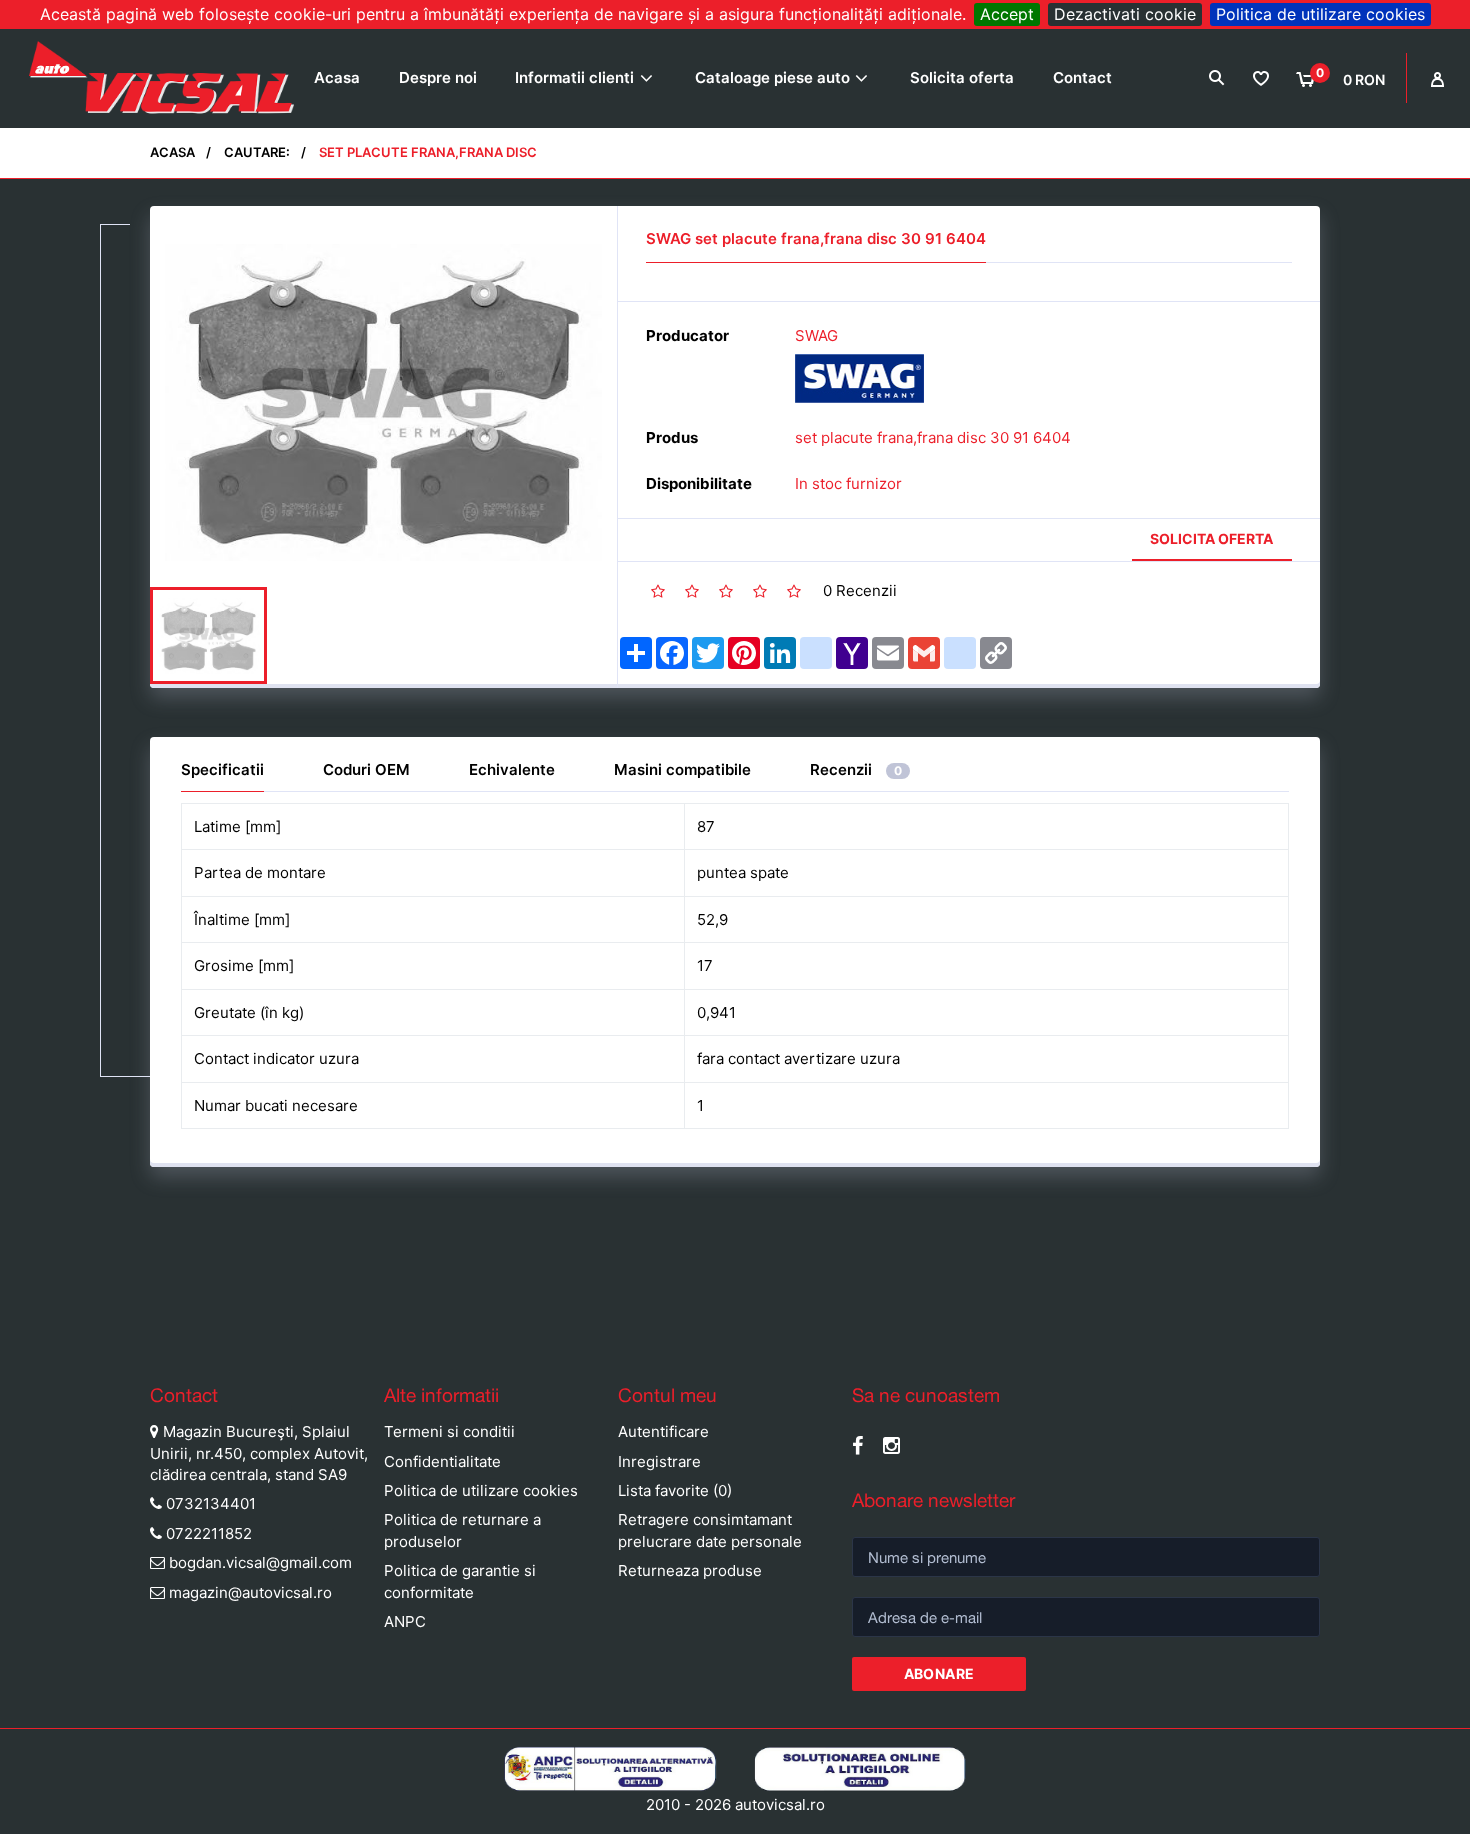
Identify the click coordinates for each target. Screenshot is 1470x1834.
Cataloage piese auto (772, 77)
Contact (1082, 77)
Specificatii (222, 769)
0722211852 (209, 1533)
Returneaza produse (690, 1570)
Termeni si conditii (449, 1431)
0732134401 (211, 1503)
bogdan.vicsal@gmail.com (260, 1562)
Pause (20, 1332)
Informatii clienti (574, 77)
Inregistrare (659, 1461)
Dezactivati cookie (1125, 14)
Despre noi (438, 77)
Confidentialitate (442, 1461)
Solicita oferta (962, 77)
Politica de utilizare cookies (1320, 14)
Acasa (337, 77)
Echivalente (512, 769)
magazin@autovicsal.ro (250, 1592)
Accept (1007, 14)
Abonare (939, 1673)
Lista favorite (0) (675, 1490)
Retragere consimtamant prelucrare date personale (710, 1530)
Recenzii (856, 769)
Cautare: (257, 152)
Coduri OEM (366, 769)
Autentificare (663, 1431)
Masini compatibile (682, 769)
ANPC (405, 1621)
